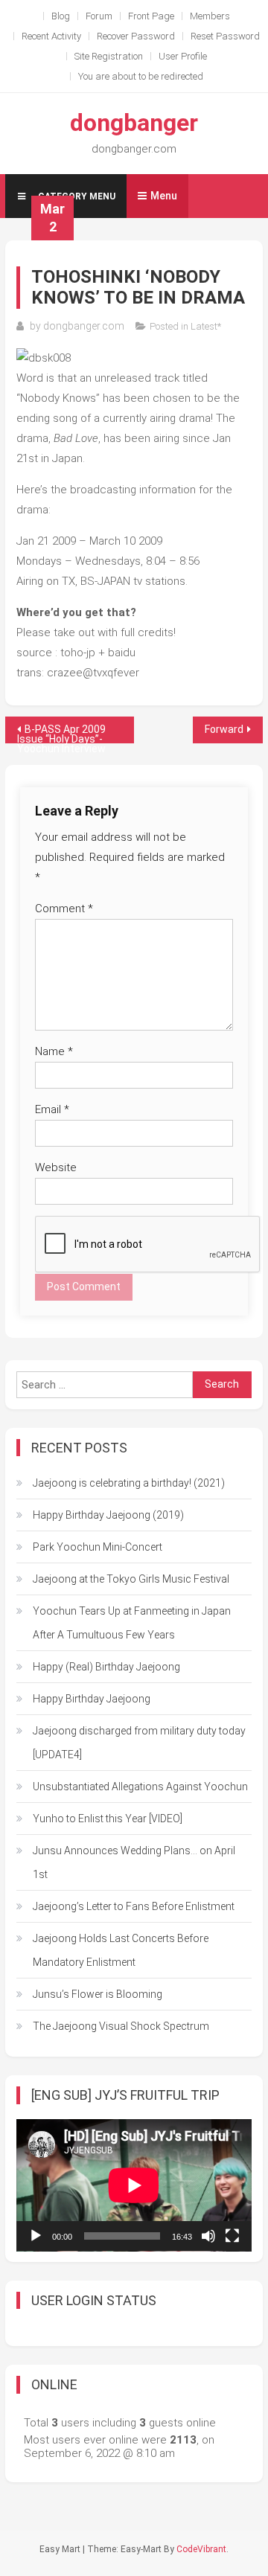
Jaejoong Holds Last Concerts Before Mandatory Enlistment (121, 1950)
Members (210, 16)
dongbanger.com (84, 326)
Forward (224, 729)
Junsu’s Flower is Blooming (98, 1994)
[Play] (36, 2236)
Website (56, 1167)
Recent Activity (51, 36)
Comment (64, 909)
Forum (99, 16)
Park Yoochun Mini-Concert (98, 1547)
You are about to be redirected (141, 76)
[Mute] (208, 2236)
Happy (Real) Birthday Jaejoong (106, 1667)
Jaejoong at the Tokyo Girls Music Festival (131, 1579)
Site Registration (109, 56)
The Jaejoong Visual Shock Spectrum (121, 2026)
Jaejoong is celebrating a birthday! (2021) (129, 1483)
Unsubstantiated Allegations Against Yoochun (140, 1787)
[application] (134, 2185)
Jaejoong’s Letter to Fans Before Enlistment (134, 1906)
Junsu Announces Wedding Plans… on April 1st (134, 1862)
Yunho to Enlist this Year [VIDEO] (108, 1819)
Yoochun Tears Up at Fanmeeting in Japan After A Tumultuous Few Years (132, 1623)
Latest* (206, 326)
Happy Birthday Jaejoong (92, 1699)
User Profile (183, 56)
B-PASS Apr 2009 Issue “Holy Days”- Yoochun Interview (61, 733)
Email (52, 1109)
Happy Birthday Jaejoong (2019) (108, 1515)
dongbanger (134, 123)
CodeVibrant (201, 2549)
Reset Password (225, 36)
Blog (61, 16)
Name (54, 1051)
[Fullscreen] (232, 2236)
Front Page (151, 16)
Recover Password (136, 36)
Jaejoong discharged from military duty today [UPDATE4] (139, 1743)
